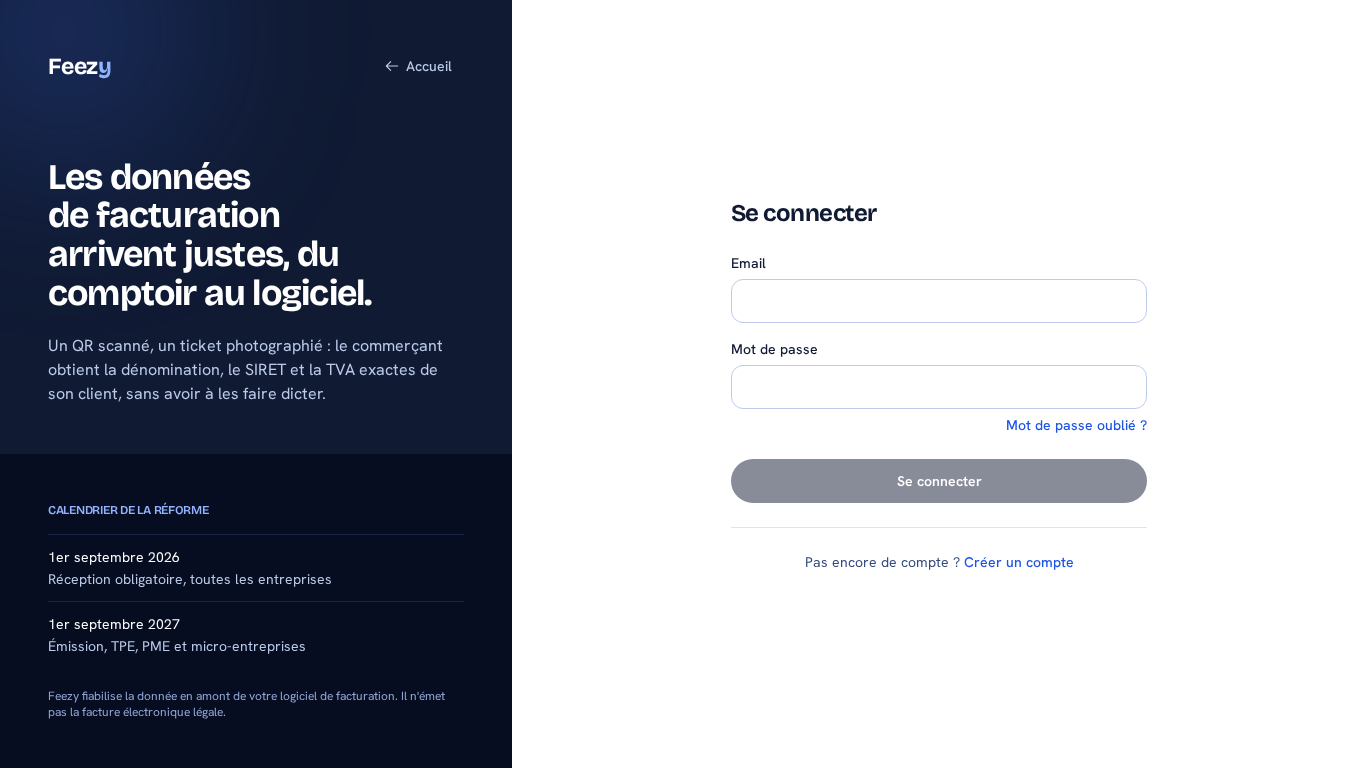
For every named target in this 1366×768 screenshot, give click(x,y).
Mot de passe (774, 349)
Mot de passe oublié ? (1076, 425)
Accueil (429, 66)
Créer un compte (1019, 562)
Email (748, 263)
